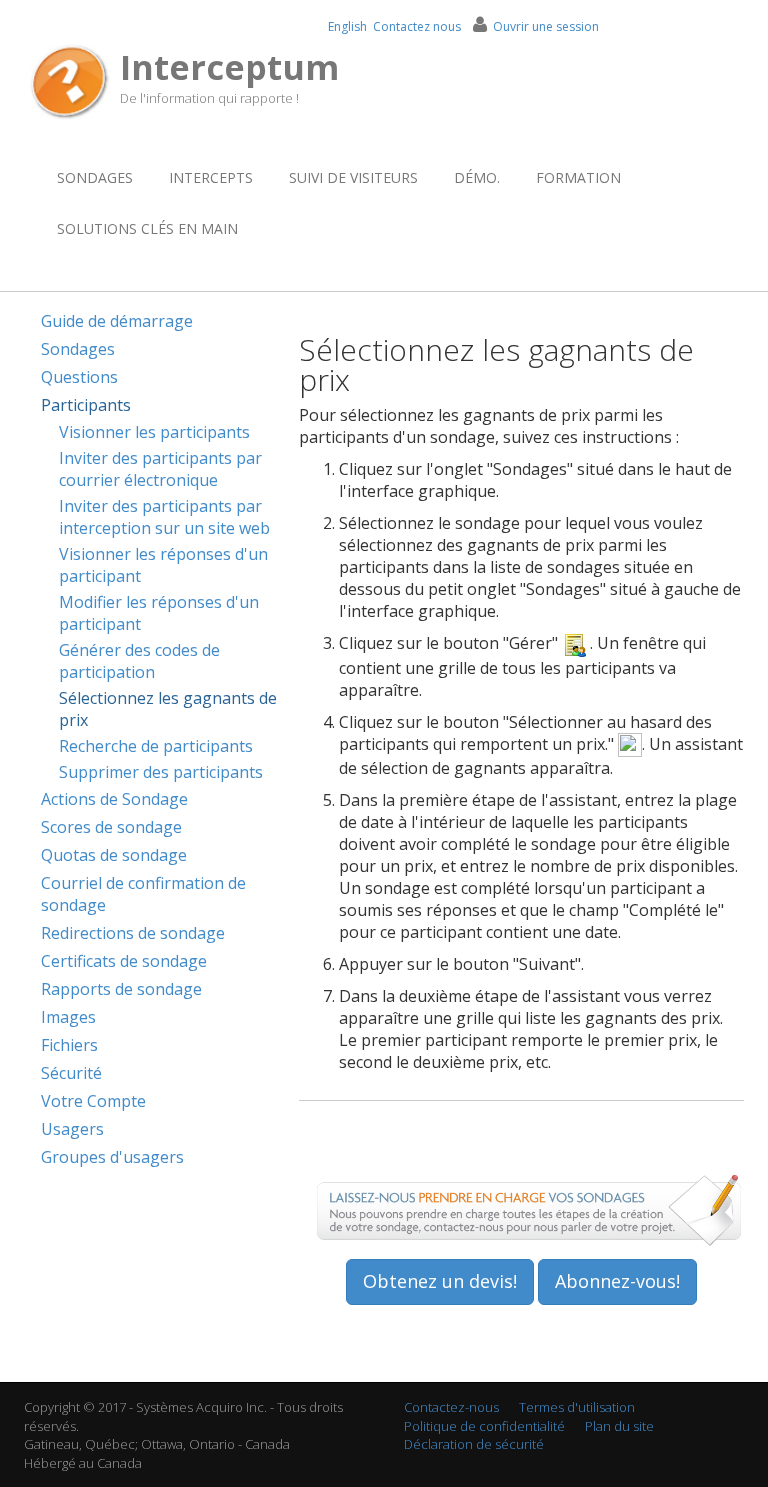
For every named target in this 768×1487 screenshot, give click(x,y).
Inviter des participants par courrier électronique (160, 469)
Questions (79, 377)
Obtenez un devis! (440, 1281)
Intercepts (211, 177)
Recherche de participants (156, 746)
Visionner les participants (154, 432)
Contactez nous (417, 26)
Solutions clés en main (147, 228)
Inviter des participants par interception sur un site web (164, 517)
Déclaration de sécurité (474, 1444)
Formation (578, 177)
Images (68, 1017)
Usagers (72, 1129)
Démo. (477, 177)
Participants (86, 405)
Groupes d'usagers (112, 1157)
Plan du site (619, 1426)
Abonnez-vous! (617, 1281)
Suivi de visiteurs (353, 177)
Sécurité (71, 1073)
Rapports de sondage (121, 989)
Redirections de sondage (133, 933)
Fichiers (69, 1045)
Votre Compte (93, 1101)
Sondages (95, 177)
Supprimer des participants (161, 772)
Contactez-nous (451, 1407)
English (347, 26)
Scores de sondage (111, 827)
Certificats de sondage (124, 961)
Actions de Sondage (114, 799)
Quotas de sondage (114, 855)
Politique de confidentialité (484, 1426)
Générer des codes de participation (139, 661)
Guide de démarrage (117, 321)
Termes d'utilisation (577, 1407)
